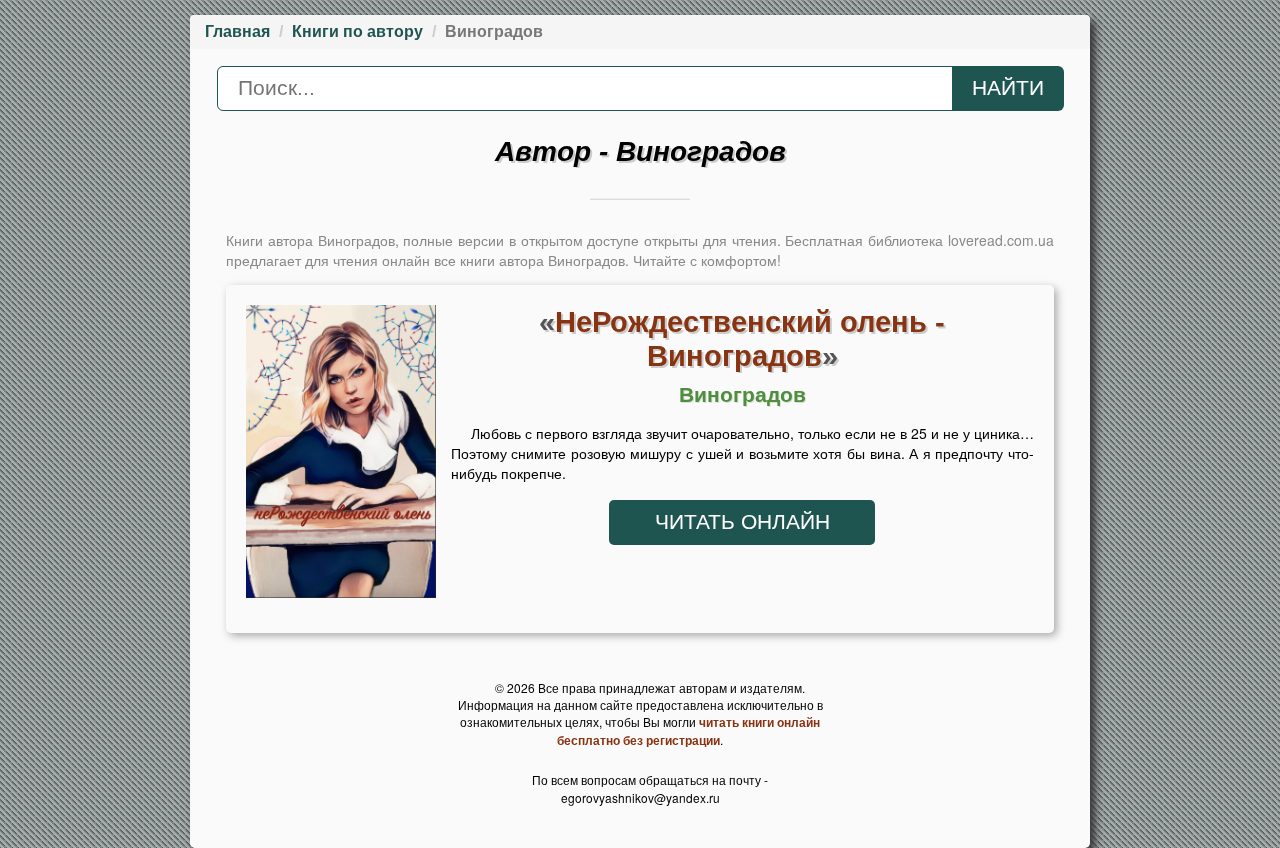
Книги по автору (357, 31)
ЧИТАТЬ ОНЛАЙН (742, 522)
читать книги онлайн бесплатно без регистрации (688, 731)
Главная (237, 31)
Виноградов (742, 395)
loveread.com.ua (1001, 240)
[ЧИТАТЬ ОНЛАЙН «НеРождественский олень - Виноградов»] (341, 457)
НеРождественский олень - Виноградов (750, 338)
